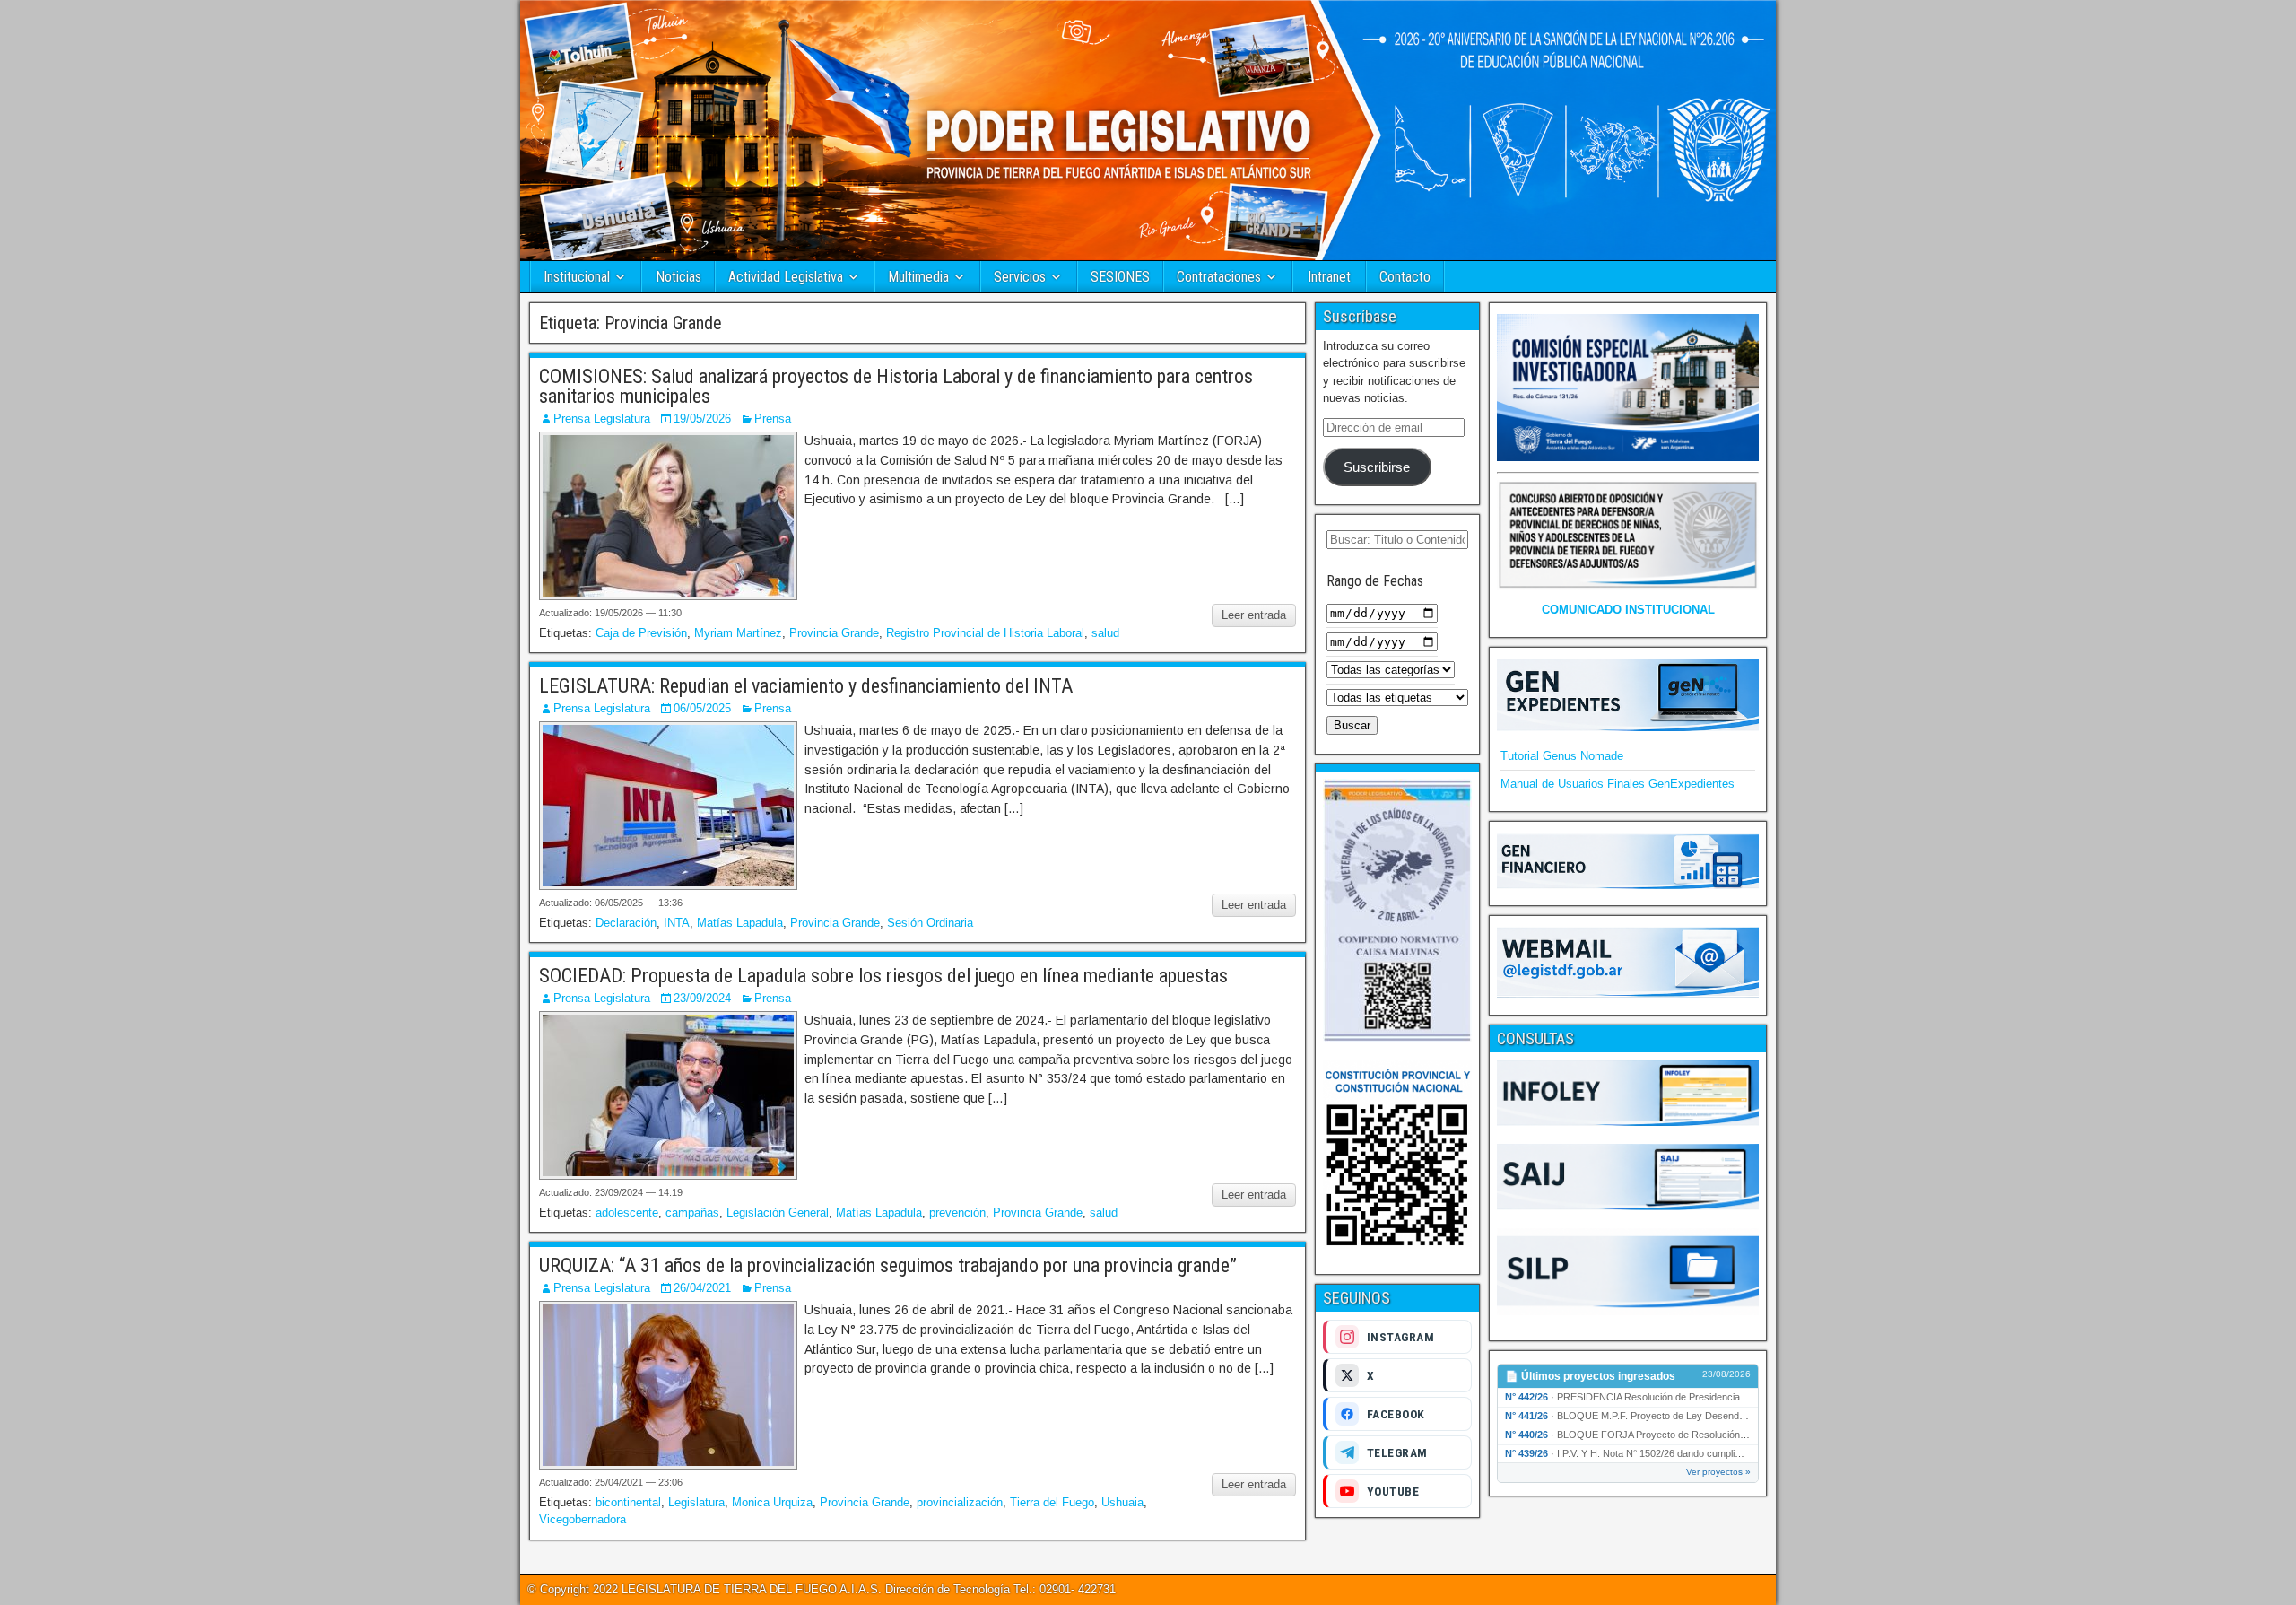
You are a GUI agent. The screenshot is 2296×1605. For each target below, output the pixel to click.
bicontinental (628, 1502)
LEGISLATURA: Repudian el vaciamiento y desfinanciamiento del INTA (806, 686)
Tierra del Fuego (1052, 1502)
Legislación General (778, 1212)
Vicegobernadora (583, 1519)
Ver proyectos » (1718, 1472)
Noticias (678, 277)
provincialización (960, 1502)
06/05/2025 (702, 708)
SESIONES (1120, 277)
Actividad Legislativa (786, 277)
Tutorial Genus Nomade (1562, 756)
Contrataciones (1219, 277)
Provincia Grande (834, 633)
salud (1105, 633)
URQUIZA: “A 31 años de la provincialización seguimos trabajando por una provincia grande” (888, 1265)
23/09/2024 (702, 998)
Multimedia (918, 277)
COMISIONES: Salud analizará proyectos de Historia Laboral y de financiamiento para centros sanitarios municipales (896, 386)
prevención (957, 1212)
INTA (677, 923)
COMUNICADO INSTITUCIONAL (1628, 610)
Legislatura (696, 1502)
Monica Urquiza (772, 1502)
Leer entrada (1254, 615)
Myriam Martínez (738, 633)
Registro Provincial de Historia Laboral (985, 633)
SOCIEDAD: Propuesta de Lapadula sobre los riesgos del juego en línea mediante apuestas (883, 976)
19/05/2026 (702, 419)
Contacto (1405, 277)
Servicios (1020, 277)
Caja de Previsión (641, 633)
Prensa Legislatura (602, 419)
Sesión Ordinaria (930, 923)
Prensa (773, 419)
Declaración (626, 923)
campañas (692, 1212)
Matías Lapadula (740, 923)
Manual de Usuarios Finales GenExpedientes (1618, 784)
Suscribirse (1377, 467)
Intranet (1329, 277)
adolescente (627, 1212)
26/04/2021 (702, 1288)
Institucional (577, 277)
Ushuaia (1122, 1502)
